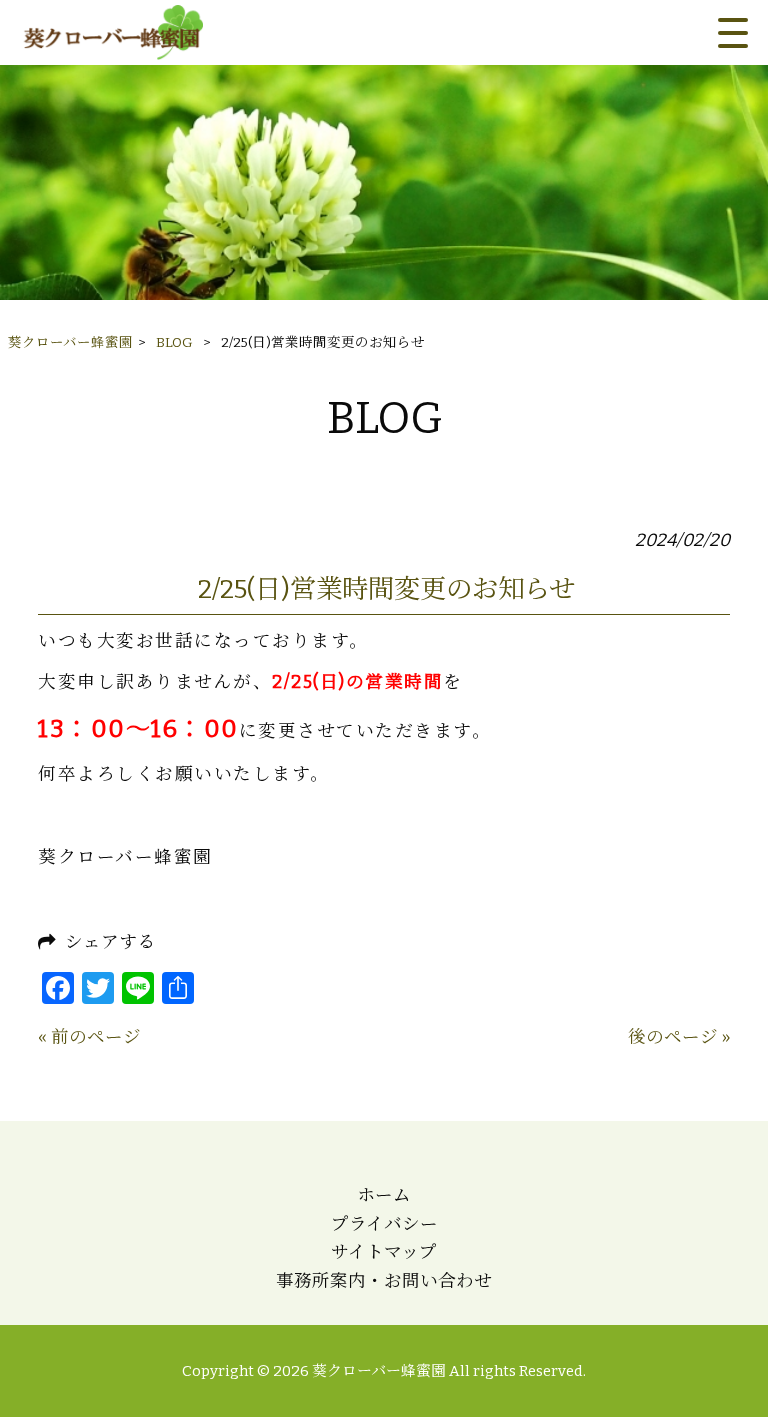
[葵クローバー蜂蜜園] (111, 32)
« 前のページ (89, 1037)
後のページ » (679, 1037)
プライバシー (384, 1224)
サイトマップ (384, 1252)
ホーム (384, 1195)
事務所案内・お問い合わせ (384, 1281)
